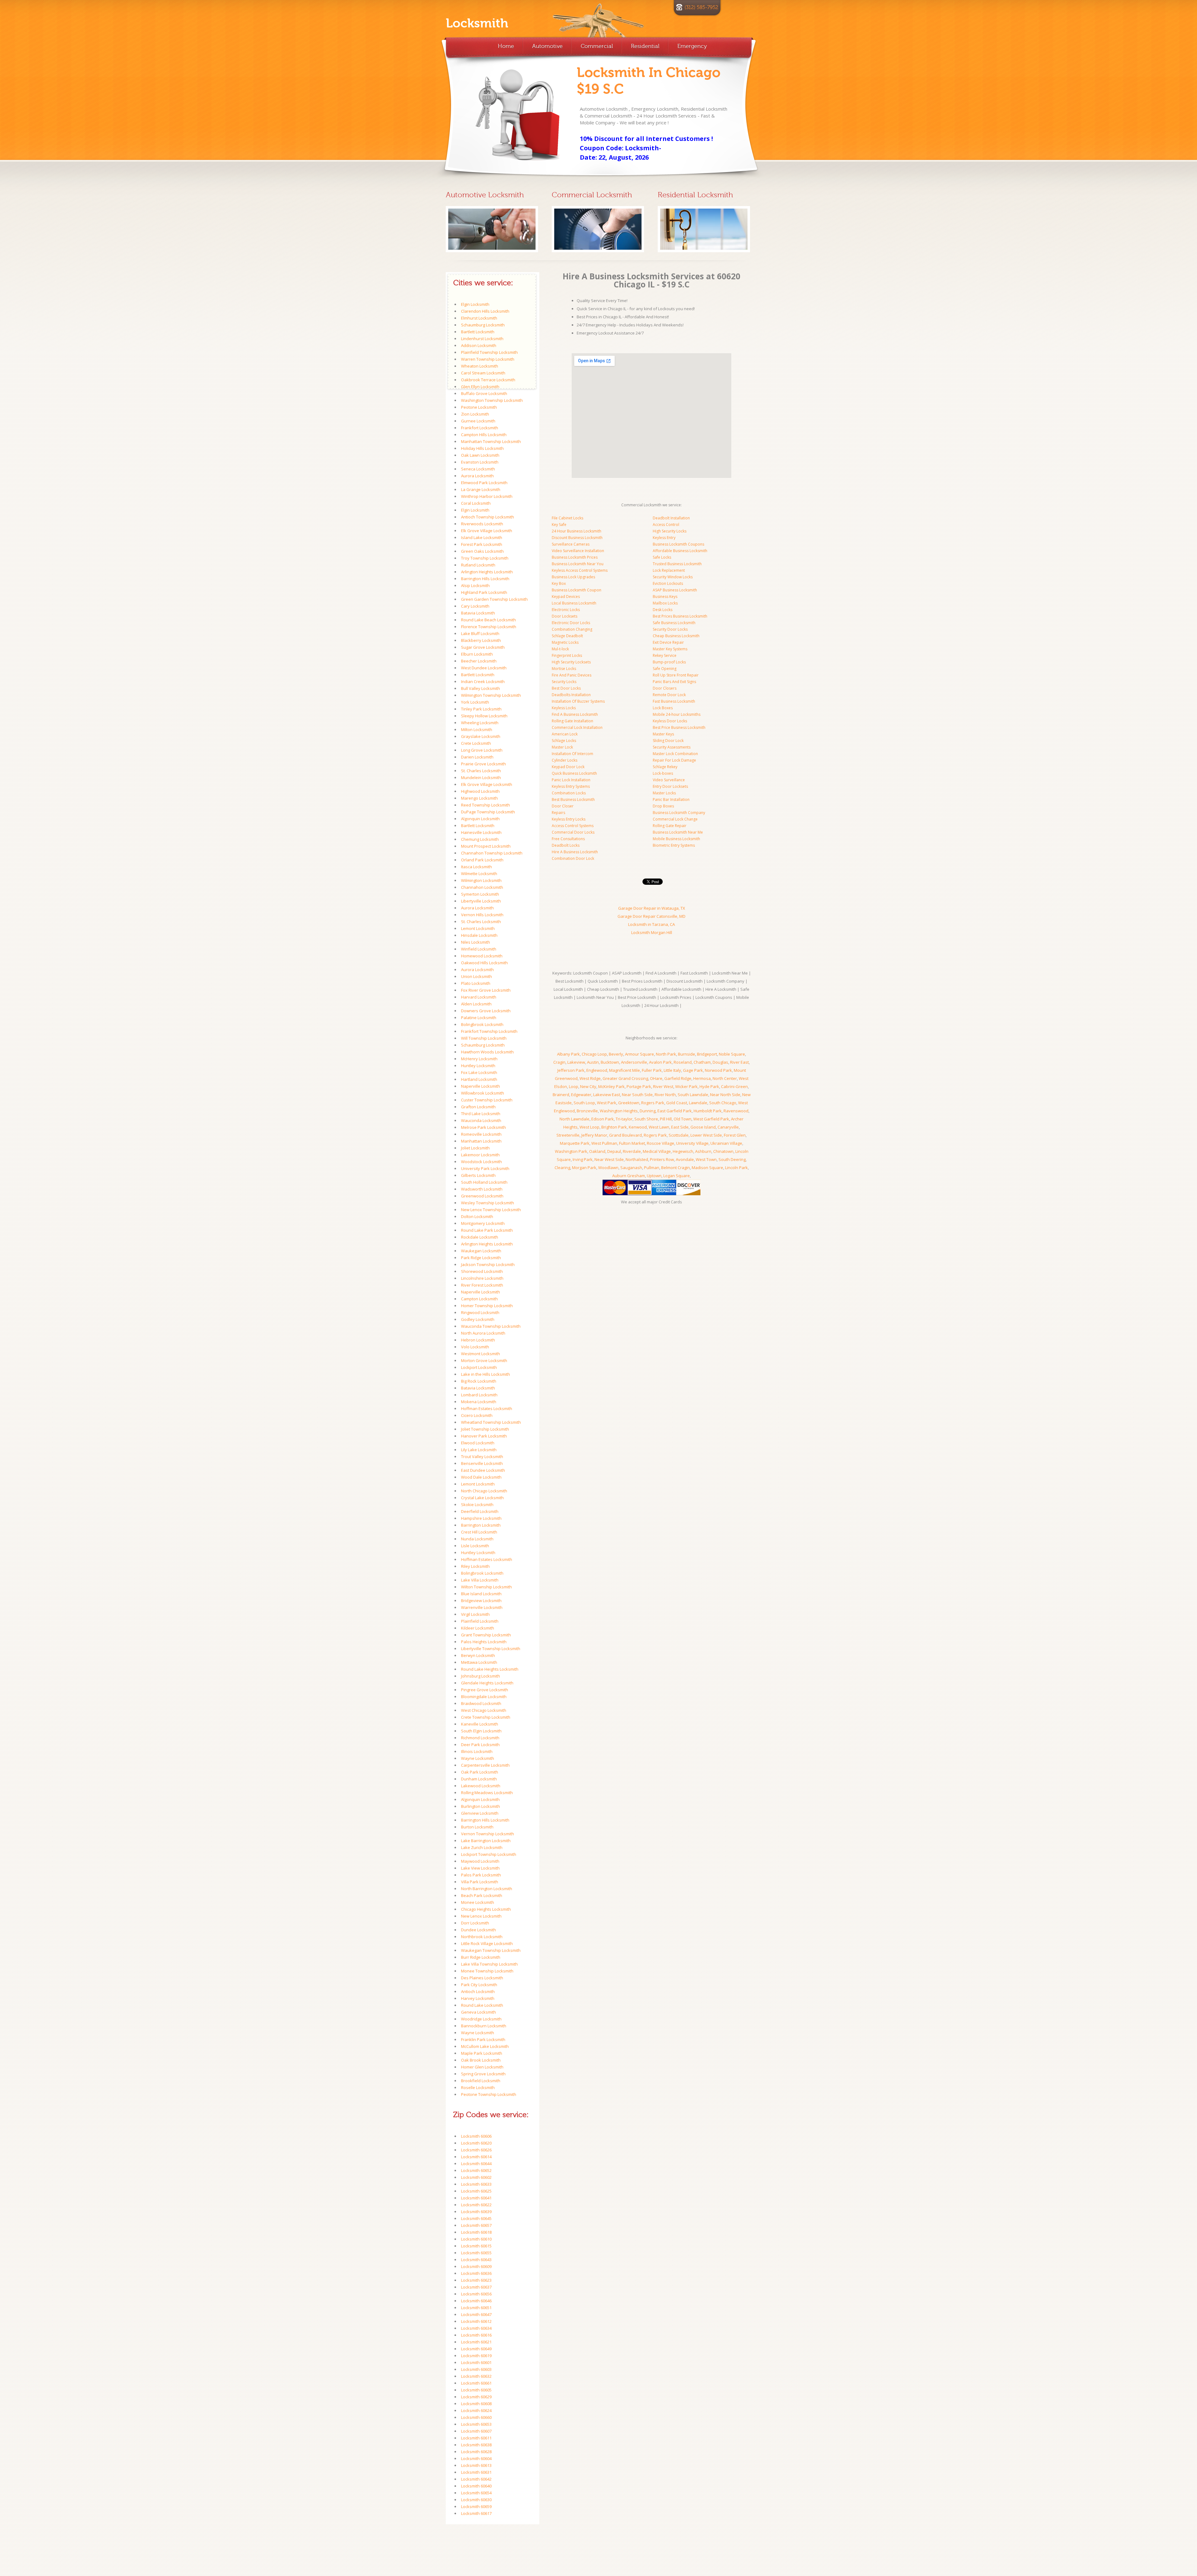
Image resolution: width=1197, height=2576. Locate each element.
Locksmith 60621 (476, 2342)
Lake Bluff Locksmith (480, 633)
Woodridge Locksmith (481, 2019)
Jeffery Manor (594, 1135)
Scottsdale (679, 1135)
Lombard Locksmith (479, 1395)
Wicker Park (686, 1086)
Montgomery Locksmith (483, 1223)
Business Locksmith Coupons (678, 544)
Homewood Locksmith (482, 956)
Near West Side (609, 1159)
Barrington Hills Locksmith (485, 579)
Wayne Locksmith (478, 1758)
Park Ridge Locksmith (481, 1258)
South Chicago (723, 1103)
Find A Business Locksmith (575, 714)
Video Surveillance (669, 780)
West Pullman (604, 1143)
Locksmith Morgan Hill (652, 932)
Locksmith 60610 (476, 2239)
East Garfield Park (675, 1111)
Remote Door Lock (669, 695)
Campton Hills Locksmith (484, 435)
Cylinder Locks (565, 760)
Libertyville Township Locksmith (491, 1649)
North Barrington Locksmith (487, 1889)
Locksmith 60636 (476, 2273)
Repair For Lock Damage (674, 760)
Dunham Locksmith (479, 1779)
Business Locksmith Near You (578, 564)
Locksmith (477, 23)
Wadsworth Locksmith (482, 1189)
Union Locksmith (476, 976)
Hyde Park (709, 1086)
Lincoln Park (736, 1168)
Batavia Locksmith (478, 613)
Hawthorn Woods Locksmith (487, 1052)
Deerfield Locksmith (480, 1511)
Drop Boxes (663, 806)
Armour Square (639, 1054)
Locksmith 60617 (476, 2513)
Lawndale (698, 1103)
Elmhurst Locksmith (479, 318)
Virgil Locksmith (475, 1614)
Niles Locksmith (476, 942)
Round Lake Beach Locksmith (488, 620)
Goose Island (703, 1127)
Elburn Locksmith (477, 654)
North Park (666, 1054)
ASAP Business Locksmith (675, 590)
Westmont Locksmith (481, 1354)
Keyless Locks (564, 708)
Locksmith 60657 (476, 2225)
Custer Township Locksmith (487, 1100)
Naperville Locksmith (481, 1086)
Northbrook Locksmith (482, 1937)
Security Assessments (672, 747)
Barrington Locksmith (481, 1525)
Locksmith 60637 (476, 2287)
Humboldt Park (708, 1111)
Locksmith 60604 (476, 2458)
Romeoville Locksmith (481, 1134)
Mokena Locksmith (479, 1402)
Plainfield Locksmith (480, 1621)
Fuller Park (652, 1070)
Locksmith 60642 (476, 2479)
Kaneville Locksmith (480, 1724)
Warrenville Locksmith (482, 1607)
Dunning (648, 1111)
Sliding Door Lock (668, 741)
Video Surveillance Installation (578, 551)
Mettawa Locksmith (479, 1662)
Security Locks (564, 682)
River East (739, 1062)
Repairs (558, 813)
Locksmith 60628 (476, 2452)
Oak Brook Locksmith (481, 2060)
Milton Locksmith (477, 729)
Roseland (683, 1062)
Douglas (720, 1062)
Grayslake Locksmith (481, 736)
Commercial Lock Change (675, 819)
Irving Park (583, 1159)
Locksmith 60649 (476, 2349)
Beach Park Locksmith (482, 1895)
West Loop (589, 1127)
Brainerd (561, 1095)
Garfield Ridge (678, 1078)
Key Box (559, 583)
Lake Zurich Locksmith (482, 1847)
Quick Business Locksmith (574, 773)
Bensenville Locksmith (482, 1463)
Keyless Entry (664, 538)
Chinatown (723, 1151)
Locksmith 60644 (476, 2164)
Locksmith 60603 (476, 2369)
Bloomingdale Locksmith (484, 1697)
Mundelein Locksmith (481, 778)
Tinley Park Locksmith (481, 709)
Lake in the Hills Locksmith (486, 1374)
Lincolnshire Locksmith (482, 1278)
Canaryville (728, 1127)
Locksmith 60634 (476, 2328)
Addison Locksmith (479, 345)
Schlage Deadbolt (567, 636)
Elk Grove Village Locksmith (487, 531)
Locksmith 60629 (476, 2397)
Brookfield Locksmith (481, 2081)
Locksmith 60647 (476, 2314)
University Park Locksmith (485, 1168)
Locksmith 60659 (476, 2506)
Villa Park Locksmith (480, 1882)
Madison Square (707, 1168)
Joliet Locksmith (475, 1148)
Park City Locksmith (479, 1985)
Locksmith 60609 (476, 2266)
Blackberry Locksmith (481, 640)
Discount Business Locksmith (577, 538)
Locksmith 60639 (476, 2212)
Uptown (654, 1176)
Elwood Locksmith (478, 1443)
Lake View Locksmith (480, 1868)
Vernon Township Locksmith (488, 1834)
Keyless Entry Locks (569, 819)
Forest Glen (735, 1135)
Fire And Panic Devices (572, 675)
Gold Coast (677, 1103)
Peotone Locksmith (479, 407)
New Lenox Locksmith (481, 1916)
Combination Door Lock (573, 858)
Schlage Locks (564, 741)
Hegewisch (683, 1151)
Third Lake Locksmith (481, 1114)
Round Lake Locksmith (482, 2005)
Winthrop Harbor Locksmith (487, 496)
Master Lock (562, 747)
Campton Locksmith (479, 1299)
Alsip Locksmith (475, 585)
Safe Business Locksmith (674, 623)
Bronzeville (587, 1111)
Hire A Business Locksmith (575, 852)
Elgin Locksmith (475, 304)
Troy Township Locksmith (485, 558)
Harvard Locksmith (479, 997)
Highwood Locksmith (480, 791)
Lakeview (576, 1062)
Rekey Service (665, 655)
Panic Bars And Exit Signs (674, 682)
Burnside (687, 1054)
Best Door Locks (566, 688)
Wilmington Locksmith (481, 880)
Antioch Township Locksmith (488, 517)
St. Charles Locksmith (481, 771)
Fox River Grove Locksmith (486, 990)
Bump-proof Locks (669, 662)
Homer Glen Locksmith (482, 2067)
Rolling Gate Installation (572, 721)
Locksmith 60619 (476, 2356)
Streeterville (568, 1135)
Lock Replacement (669, 570)
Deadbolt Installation (671, 518)
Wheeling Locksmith (480, 723)
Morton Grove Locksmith (484, 1360)
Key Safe (559, 525)
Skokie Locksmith (477, 1505)
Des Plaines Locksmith (482, 1978)
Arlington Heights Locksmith (487, 572)
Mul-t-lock (560, 649)
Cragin (559, 1062)
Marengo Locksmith (479, 798)
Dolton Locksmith (477, 1216)
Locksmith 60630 (476, 2500)
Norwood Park (718, 1070)
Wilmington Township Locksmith (491, 695)
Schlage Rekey (665, 767)
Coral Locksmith (476, 503)
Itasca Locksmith (476, 867)
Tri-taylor (624, 1119)
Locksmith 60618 (476, 2232)
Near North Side (725, 1095)
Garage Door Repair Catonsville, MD (651, 916)
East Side (680, 1127)
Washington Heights (619, 1111)
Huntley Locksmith (478, 1066)
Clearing (562, 1168)
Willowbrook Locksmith (483, 1093)
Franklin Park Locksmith (483, 2039)
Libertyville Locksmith (481, 901)
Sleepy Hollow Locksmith (484, 716)
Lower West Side (706, 1135)
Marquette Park (575, 1143)
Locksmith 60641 (476, 2198)
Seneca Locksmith (478, 469)
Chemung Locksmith (480, 839)
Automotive (547, 46)
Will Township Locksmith (484, 1038)
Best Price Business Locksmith (679, 727)
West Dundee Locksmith (484, 668)
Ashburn (703, 1151)
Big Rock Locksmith (479, 1381)
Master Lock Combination (675, 754)
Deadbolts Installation (571, 695)
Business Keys (665, 597)
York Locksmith (475, 702)
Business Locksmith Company (679, 813)
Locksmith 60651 (476, 2308)
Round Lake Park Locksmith (487, 1230)
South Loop (584, 1103)
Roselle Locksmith (478, 2087)
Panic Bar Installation (671, 799)
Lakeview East (607, 1095)
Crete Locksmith (476, 743)
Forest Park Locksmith (482, 544)
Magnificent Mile (625, 1070)
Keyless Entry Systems (571, 786)
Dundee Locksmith (478, 1930)
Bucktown (610, 1062)
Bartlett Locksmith (478, 332)
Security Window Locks (673, 577)
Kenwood (638, 1127)
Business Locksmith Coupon (577, 590)
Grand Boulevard (625, 1135)
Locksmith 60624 (476, 2410)
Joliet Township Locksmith (485, 1429)
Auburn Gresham (629, 1176)
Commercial (597, 46)
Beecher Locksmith (479, 661)
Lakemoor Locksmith (480, 1155)
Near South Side (637, 1095)
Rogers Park (653, 1103)
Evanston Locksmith (480, 462)
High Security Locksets (571, 662)
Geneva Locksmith (478, 2012)
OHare (656, 1078)
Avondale (685, 1159)
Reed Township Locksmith (486, 805)
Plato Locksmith (476, 983)
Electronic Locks (566, 610)
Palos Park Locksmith (481, 1875)
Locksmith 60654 (476, 2493)
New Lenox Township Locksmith (491, 1210)
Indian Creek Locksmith (483, 681)
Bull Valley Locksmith (481, 688)
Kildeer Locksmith (478, 1628)
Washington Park (571, 1151)
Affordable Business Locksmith (680, 551)
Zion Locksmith (475, 414)
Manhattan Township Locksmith (491, 441)
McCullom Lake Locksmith (485, 2046)
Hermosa (702, 1078)
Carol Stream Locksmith (483, 373)
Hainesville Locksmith (481, 832)
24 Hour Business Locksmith (577, 531)
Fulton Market (632, 1143)
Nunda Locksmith (477, 1539)
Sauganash (631, 1168)
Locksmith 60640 (476, 2486)
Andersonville (634, 1062)
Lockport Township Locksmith (489, 1854)
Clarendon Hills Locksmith (485, 311)
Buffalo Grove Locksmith (484, 393)
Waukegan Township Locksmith (491, 1950)
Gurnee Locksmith (478, 421)
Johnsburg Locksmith (481, 1676)
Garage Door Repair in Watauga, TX (652, 908)
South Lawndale (693, 1095)
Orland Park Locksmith (482, 860)
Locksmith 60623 (476, 2280)
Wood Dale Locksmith (481, 1477)
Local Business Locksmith (574, 603)
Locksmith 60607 (476, 2431)
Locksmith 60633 (476, 2184)
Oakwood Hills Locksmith (484, 963)
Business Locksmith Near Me (678, 832)
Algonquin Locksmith (480, 819)
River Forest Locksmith (482, 1285)
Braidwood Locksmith (481, 1703)
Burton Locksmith (477, 1827)
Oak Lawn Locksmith (480, 455)
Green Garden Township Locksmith (494, 599)
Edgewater (581, 1095)
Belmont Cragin (675, 1168)
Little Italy (672, 1070)
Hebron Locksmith (478, 1340)
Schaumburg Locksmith (483, 325)
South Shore (646, 1119)
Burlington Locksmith (481, 1806)
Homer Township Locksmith (487, 1306)
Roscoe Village (661, 1143)
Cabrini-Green (734, 1086)
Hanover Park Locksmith (484, 1436)
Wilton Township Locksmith (486, 1587)
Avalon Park (660, 1062)
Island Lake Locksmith (482, 537)
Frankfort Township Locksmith (489, 1031)
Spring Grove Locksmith (483, 2074)
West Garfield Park (711, 1119)
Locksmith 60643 (476, 2260)
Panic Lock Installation (571, 780)
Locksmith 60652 (476, 2170)
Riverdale (632, 1151)
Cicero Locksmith (477, 1415)
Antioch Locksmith (478, 1991)
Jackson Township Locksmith (488, 1264)
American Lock (565, 734)
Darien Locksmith (477, 757)
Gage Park (693, 1070)
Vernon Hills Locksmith (482, 915)
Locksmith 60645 (476, 2218)
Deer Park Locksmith (480, 1745)
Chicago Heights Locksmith (486, 1909)
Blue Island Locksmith (481, 1594)
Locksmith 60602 (476, 2177)
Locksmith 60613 (476, 2465)
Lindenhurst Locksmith (482, 339)
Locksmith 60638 (476, 2445)
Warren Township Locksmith (488, 359)
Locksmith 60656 (476, 2294)
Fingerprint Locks (567, 655)
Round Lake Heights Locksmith (490, 1669)
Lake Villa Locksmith (480, 1580)
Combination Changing (572, 629)
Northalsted (637, 1159)
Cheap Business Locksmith (676, 636)
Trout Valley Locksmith (482, 1457)
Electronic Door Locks (571, 623)
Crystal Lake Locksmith (482, 1498)
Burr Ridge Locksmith (481, 1957)
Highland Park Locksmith (484, 592)
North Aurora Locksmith (483, 1333)
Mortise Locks (564, 669)
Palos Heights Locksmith (484, 1642)
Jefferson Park (571, 1070)
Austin (593, 1062)
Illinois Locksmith (477, 1751)
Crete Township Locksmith (486, 1717)
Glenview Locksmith (480, 1813)
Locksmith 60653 (476, 2424)
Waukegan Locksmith (481, 1251)
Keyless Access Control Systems (580, 570)
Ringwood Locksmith (480, 1312)
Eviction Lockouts (668, 583)
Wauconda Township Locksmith (491, 1326)
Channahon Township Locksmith (492, 853)
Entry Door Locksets (670, 786)
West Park (607, 1103)
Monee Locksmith (478, 1902)
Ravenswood (736, 1111)
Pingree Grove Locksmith (485, 1690)
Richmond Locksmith (480, 1738)
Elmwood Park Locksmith (484, 483)
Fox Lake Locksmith (479, 1072)
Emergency (692, 46)
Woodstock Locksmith (481, 1162)
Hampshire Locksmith (481, 1518)
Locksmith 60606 (476, 2136)
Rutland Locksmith (478, 565)
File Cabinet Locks (567, 518)
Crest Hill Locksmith (479, 1532)
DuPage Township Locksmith (488, 812)
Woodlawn (608, 1168)
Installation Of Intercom (572, 754)
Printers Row (662, 1159)
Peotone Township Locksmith (489, 2094)
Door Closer (563, 806)
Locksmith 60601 (476, 2362)
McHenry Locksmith (479, 1059)
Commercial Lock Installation (577, 727)
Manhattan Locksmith (481, 1141)
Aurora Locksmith (477, 476)
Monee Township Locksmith (487, 1971)
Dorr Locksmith (475, 1923)
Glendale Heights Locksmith (487, 1683)
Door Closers (665, 688)
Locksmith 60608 (476, 2404)
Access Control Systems (573, 826)
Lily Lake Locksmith (479, 1450)
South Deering (732, 1159)
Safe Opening (665, 669)
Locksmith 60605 (476, 2390)
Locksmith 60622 (476, 2205)
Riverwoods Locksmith (482, 524)
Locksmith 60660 (476, 2417)
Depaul (614, 1151)
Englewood (597, 1070)
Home (506, 46)
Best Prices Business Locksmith (680, 616)
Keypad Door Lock (568, 767)
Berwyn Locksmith (478, 1655)
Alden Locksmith (476, 1004)
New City (588, 1086)
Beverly (616, 1054)
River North (665, 1095)
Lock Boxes (663, 708)
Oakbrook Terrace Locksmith (488, 380)
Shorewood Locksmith (482, 1271)
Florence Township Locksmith (489, 627)
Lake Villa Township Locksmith (489, 1964)
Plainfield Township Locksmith (489, 352)
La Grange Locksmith (481, 489)
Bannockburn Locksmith (484, 2026)
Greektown (629, 1103)
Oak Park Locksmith (480, 1772)
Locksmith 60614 (476, 2157)
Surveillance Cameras (571, 544)
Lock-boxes (663, 773)
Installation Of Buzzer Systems (578, 701)
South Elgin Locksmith (481, 1731)
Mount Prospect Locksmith (486, 846)
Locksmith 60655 (476, 2253)
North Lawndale (574, 1119)
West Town (706, 1159)
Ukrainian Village (726, 1143)
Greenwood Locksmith (482, 1196)
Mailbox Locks (665, 603)
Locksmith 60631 (476, 2472)
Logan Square (677, 1176)
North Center (725, 1078)
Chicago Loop (594, 1054)
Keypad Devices (566, 597)
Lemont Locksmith (478, 928)
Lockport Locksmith (479, 1367)
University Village (692, 1143)
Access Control (666, 525)
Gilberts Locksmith (478, 1175)
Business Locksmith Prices (575, 557)
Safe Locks (662, 557)
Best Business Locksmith (573, 799)
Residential (645, 46)
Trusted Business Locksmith (677, 564)
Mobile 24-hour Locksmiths (677, 714)
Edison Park (603, 1119)
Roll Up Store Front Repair (676, 675)
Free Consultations (568, 839)
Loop (574, 1086)
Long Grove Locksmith (482, 750)
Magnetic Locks (565, 642)
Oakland (597, 1151)
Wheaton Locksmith (480, 366)
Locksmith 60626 (476, 2150)
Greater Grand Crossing (625, 1078)
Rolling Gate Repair (670, 826)
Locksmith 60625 (476, 2191)
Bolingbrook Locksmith (482, 1024)
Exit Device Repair (668, 642)
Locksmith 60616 (476, 2335)
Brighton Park (614, 1127)
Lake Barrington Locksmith (486, 1841)
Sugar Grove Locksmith (483, 647)
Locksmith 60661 (476, 2383)
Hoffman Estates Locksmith (487, 1408)
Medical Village (657, 1151)
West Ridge (590, 1078)
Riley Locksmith (475, 1566)
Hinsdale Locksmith (479, 935)
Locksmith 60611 (476, 2438)
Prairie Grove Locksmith (483, 764)
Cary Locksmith (475, 606)
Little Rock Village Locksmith (487, 1943)
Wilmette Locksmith (479, 874)
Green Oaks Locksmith (482, 551)
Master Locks (664, 793)
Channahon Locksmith (482, 887)
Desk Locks (663, 610)
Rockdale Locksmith (480, 1237)
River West (663, 1086)
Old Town (683, 1119)
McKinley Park (611, 1086)
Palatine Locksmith (479, 1018)
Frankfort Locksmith (480, 428)
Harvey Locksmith (478, 1998)
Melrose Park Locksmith (483, 1127)
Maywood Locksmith (480, 1861)
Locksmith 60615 (476, 2246)
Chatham (702, 1062)
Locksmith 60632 (476, 2376)
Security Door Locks (670, 629)
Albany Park (568, 1054)
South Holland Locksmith (484, 1182)
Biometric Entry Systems (674, 845)
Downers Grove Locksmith (486, 1011)
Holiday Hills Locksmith (482, 448)
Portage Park (639, 1086)
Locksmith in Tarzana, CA (651, 924)
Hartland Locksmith (479, 1079)
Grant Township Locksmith (486, 1635)
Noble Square (732, 1054)
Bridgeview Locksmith (481, 1601)
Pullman (652, 1168)
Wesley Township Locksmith (488, 1203)
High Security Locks (670, 531)
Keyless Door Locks (670, 721)
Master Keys (663, 734)
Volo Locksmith (475, 1347)
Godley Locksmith (478, 1319)
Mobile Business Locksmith (676, 839)
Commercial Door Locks (573, 832)
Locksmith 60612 (476, 2321)
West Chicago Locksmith (484, 1710)
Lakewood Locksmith (481, 1786)
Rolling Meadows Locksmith (487, 1793)
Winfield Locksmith (479, 949)
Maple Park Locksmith (482, 2053)
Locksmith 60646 (476, 2301)
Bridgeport (707, 1054)
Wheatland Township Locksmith (491, 1422)
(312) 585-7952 (701, 7)
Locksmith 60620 (476, 2143)
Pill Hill (666, 1119)
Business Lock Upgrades (573, 577)
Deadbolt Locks (566, 845)
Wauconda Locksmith (481, 1120)
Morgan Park (584, 1168)
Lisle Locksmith (475, 1546)
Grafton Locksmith (478, 1107)
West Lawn (659, 1127)
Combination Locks (569, 793)
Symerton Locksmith (480, 894)
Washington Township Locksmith (492, 400)
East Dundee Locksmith (483, 1470)
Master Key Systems (670, 649)
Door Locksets (565, 616)
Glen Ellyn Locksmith (480, 387)
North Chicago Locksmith (484, 1491)
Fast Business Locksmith (674, 701)
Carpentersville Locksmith (485, 1765)
